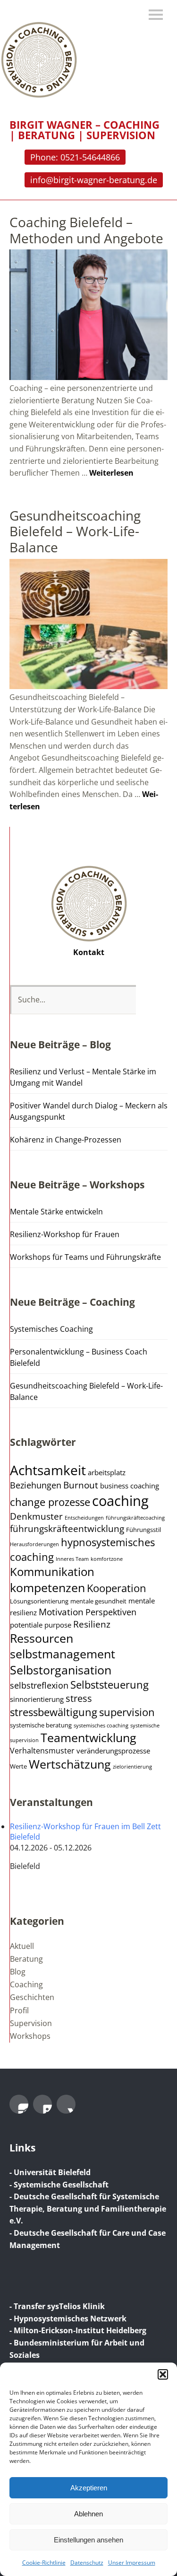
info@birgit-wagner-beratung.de (94, 180)
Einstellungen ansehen (88, 2540)
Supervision (31, 2023)
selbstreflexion (39, 1685)
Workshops (30, 2036)
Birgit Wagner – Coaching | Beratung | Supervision (84, 130)
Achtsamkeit (48, 1470)
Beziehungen (36, 1485)
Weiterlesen (111, 473)
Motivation (61, 1612)
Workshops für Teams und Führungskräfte (85, 1257)
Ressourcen (42, 1638)
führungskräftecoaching (135, 1518)
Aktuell (22, 1946)
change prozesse (50, 1502)
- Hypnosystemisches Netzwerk (68, 2319)
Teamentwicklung (88, 1738)
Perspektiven (111, 1612)
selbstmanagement (63, 1654)
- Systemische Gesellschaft (59, 2185)
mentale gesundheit (98, 1601)
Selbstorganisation (61, 1670)
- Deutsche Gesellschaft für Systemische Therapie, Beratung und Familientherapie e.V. (88, 2209)
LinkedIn (42, 2104)
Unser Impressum (132, 2563)
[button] (163, 2374)
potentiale (26, 1625)
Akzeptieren (89, 2488)
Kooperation (117, 1588)
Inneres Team (72, 1559)
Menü (156, 15)
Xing (66, 2104)
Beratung (26, 1959)
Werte (18, 1766)
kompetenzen (47, 1587)
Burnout (81, 1485)
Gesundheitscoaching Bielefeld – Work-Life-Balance (75, 531)
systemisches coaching (101, 1726)
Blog (18, 1972)
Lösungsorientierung (39, 1601)
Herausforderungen (34, 1544)
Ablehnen (88, 2514)
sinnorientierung (37, 1699)
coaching (120, 1501)
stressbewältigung (54, 1712)
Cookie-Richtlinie (44, 2563)
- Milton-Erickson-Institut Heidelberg (78, 2330)
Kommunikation (52, 1572)
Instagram (19, 2104)
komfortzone (107, 1559)
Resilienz (92, 1624)
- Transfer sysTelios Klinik (57, 2306)
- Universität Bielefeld (50, 2172)
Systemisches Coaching (51, 1329)
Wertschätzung (70, 1764)
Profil (19, 2010)
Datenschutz (87, 2563)
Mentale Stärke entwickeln (56, 1212)
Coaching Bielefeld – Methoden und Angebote (86, 230)
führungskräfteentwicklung (67, 1529)
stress (79, 1698)
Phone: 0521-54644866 (75, 157)
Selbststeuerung (110, 1685)
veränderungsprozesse (113, 1751)
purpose (58, 1625)
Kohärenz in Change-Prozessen (66, 1140)
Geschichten (32, 1997)
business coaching (130, 1486)
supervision (127, 1712)
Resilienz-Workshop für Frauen (65, 1234)
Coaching (26, 1984)
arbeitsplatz (107, 1472)
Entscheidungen (84, 1518)
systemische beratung (41, 1725)
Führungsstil (143, 1530)
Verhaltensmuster (42, 1751)
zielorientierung (132, 1767)
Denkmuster (36, 1516)
